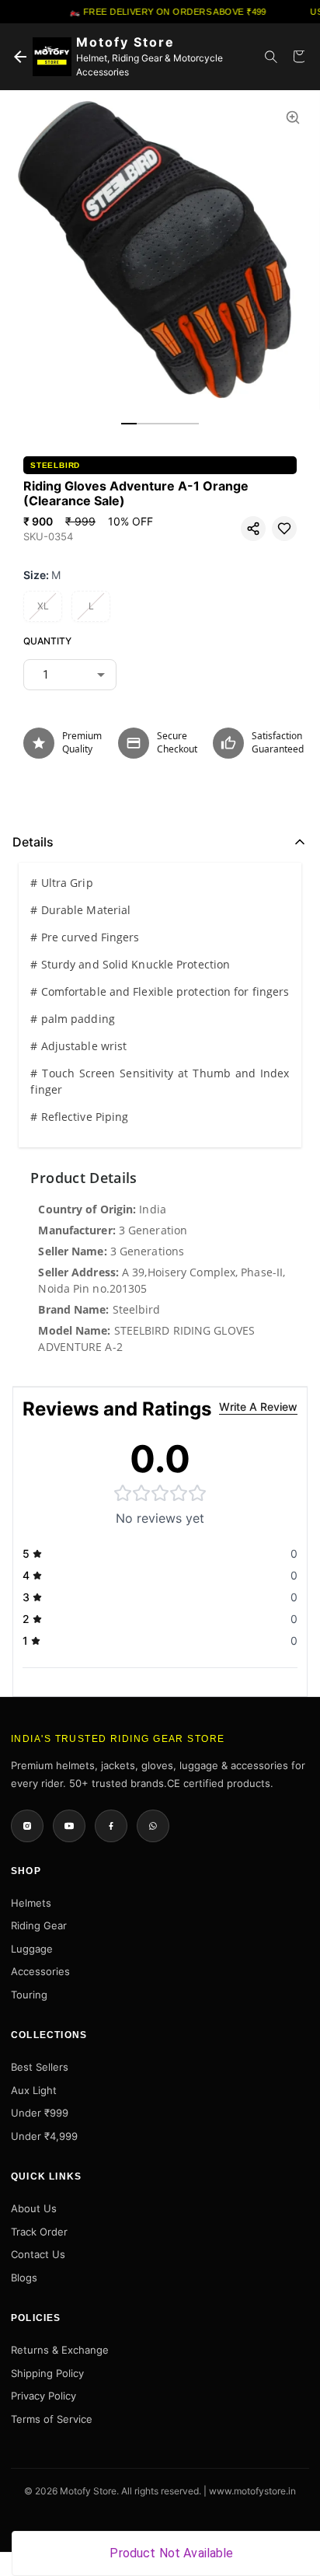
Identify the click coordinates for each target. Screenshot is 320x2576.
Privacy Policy (43, 2396)
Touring (29, 1995)
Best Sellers (40, 2067)
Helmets (31, 1903)
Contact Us (38, 2254)
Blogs (24, 2278)
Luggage (32, 1949)
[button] (253, 529)
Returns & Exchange (60, 2350)
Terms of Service (52, 2419)
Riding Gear (39, 1925)
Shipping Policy (47, 2373)
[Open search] (271, 57)
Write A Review (258, 1407)
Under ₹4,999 (44, 2136)
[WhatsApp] (153, 1826)
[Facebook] (111, 1826)
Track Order (39, 2232)
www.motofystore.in (252, 2491)
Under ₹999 (40, 2113)
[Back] (20, 57)
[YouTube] (69, 1826)
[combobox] (70, 675)
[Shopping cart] (299, 57)
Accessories (40, 1971)
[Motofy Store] (52, 57)
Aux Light (34, 2090)
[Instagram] (27, 1826)
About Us (34, 2208)
